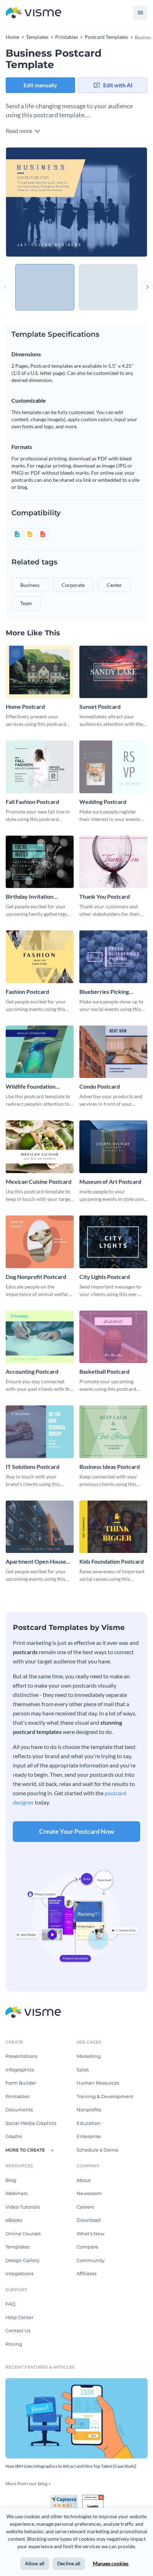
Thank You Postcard (105, 896)
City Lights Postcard (105, 1277)
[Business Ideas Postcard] (113, 1432)
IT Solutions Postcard (33, 1467)
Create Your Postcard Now (77, 1831)
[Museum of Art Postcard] (113, 1147)
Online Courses (23, 2234)
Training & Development (105, 2096)
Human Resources (98, 2083)
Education (89, 2123)
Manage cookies (111, 2563)
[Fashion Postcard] (40, 957)
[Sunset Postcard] (113, 672)
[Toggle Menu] (140, 13)
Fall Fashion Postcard (32, 802)
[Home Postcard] (40, 672)
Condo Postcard (100, 1086)
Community (91, 2260)
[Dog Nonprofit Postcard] (40, 1242)
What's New (90, 2234)
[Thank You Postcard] (113, 862)
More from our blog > (28, 2484)
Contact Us (18, 2330)
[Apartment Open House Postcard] (40, 1527)
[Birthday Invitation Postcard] (40, 862)
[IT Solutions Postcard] (40, 1432)
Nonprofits (89, 2110)
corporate (73, 585)
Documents (19, 2110)
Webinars (16, 2193)
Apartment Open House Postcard (36, 1562)
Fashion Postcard (27, 992)
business (30, 585)
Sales (83, 2070)
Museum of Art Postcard (110, 1181)
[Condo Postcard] (113, 1052)
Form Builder (21, 2083)
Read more (19, 131)
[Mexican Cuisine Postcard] (40, 1147)
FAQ (10, 2304)
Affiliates (86, 2273)
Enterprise (89, 2136)
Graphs (14, 2136)
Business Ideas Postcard (110, 1467)
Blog (11, 2180)
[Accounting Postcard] (40, 1337)
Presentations (21, 2056)
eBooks (14, 2220)
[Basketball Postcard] (113, 1337)
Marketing (89, 2056)
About (84, 2180)
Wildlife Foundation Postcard (31, 1087)
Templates (17, 2247)
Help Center (19, 2317)
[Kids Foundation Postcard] (113, 1527)
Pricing (14, 2344)
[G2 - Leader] (93, 2498)
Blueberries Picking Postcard (104, 992)
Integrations (19, 2273)
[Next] (112, 202)
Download (89, 2220)
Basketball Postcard (104, 1371)
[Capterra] (66, 2498)
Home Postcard (25, 706)
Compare (87, 2247)
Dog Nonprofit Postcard (36, 1277)
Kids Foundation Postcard (112, 1561)
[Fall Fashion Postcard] (40, 767)
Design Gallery (22, 2260)
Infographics (20, 2070)
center (114, 585)
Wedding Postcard (103, 802)
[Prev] (41, 202)
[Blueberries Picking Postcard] (113, 957)
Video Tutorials (23, 2207)
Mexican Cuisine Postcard (39, 1181)
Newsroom (89, 2193)
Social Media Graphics (31, 2123)
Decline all (69, 2563)
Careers (85, 2207)
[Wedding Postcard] (113, 767)
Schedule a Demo (97, 2150)
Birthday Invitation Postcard (30, 897)
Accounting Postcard (32, 1371)
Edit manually (40, 85)
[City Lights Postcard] (113, 1242)
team (26, 603)
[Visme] (33, 13)
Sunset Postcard (100, 706)
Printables (17, 2096)
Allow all (35, 2563)
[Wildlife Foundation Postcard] (40, 1052)
